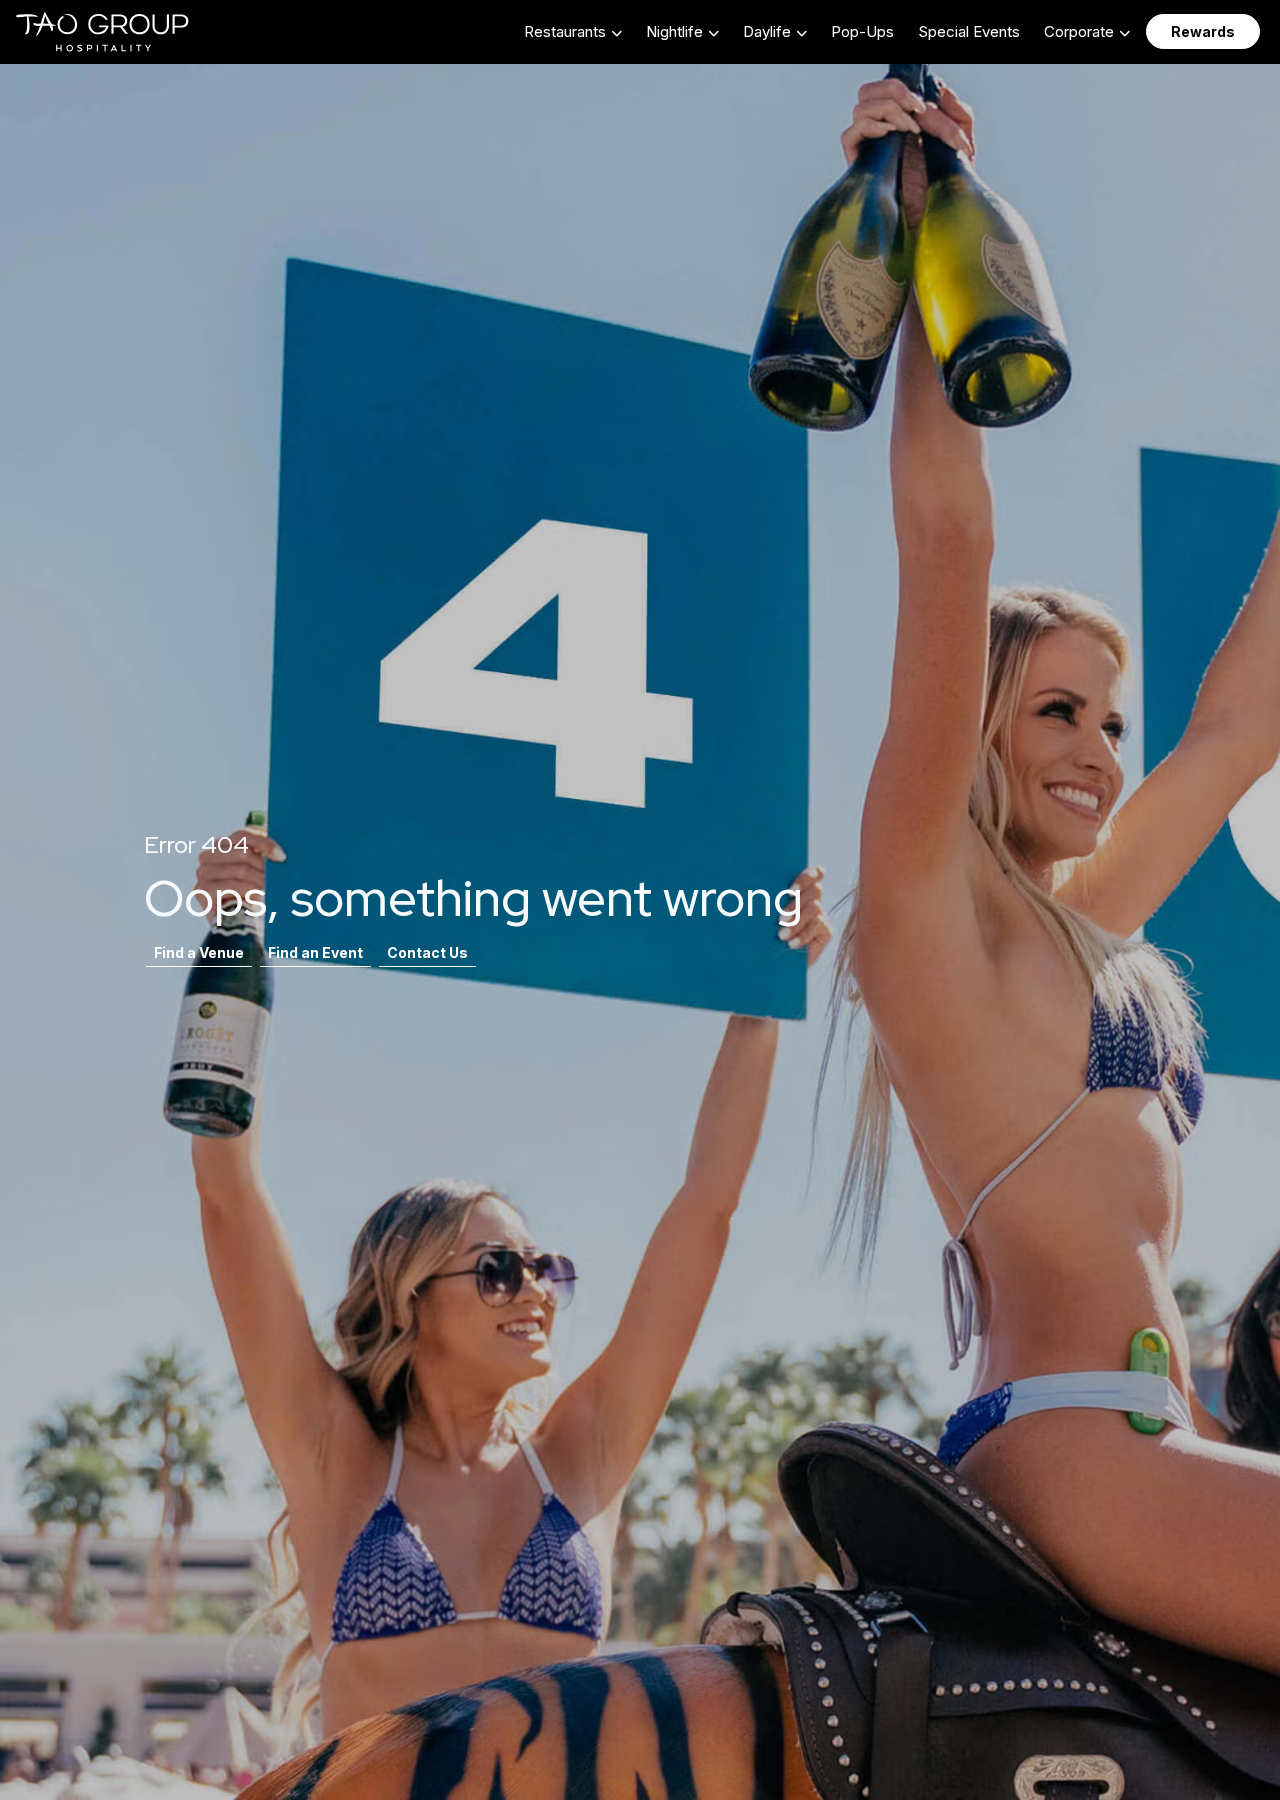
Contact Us (427, 952)
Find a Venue (199, 952)
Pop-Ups (862, 31)
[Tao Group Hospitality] (103, 32)
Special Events (969, 31)
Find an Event (315, 952)
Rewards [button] (1203, 31)
